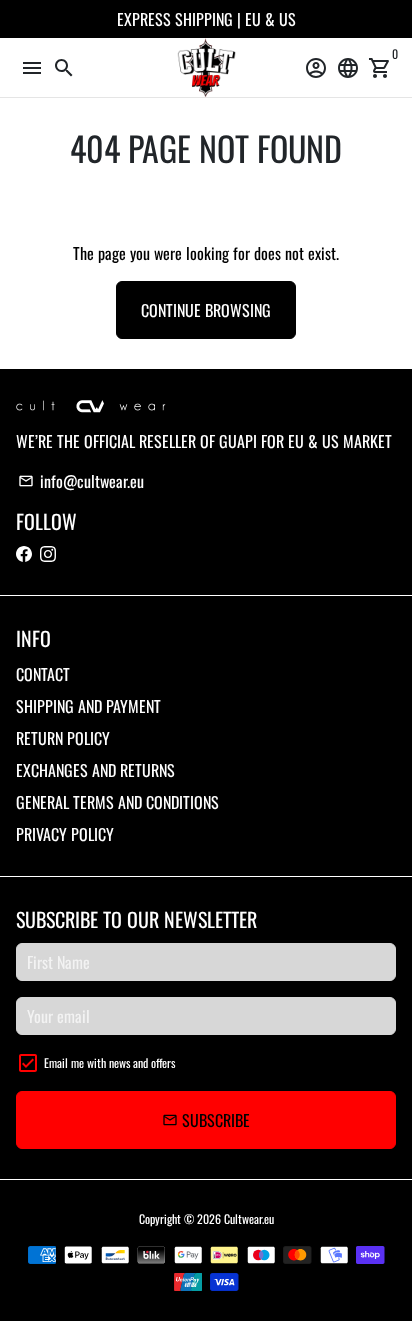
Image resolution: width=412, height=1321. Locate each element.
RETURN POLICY (63, 738)
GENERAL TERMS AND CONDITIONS (117, 802)
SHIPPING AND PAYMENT (88, 706)
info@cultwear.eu (81, 481)
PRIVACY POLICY (65, 834)
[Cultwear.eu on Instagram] (48, 553)
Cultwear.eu (249, 1218)
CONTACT (43, 674)
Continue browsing (206, 310)
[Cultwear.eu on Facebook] (24, 553)
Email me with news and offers (109, 1062)
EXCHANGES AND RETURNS (95, 770)
